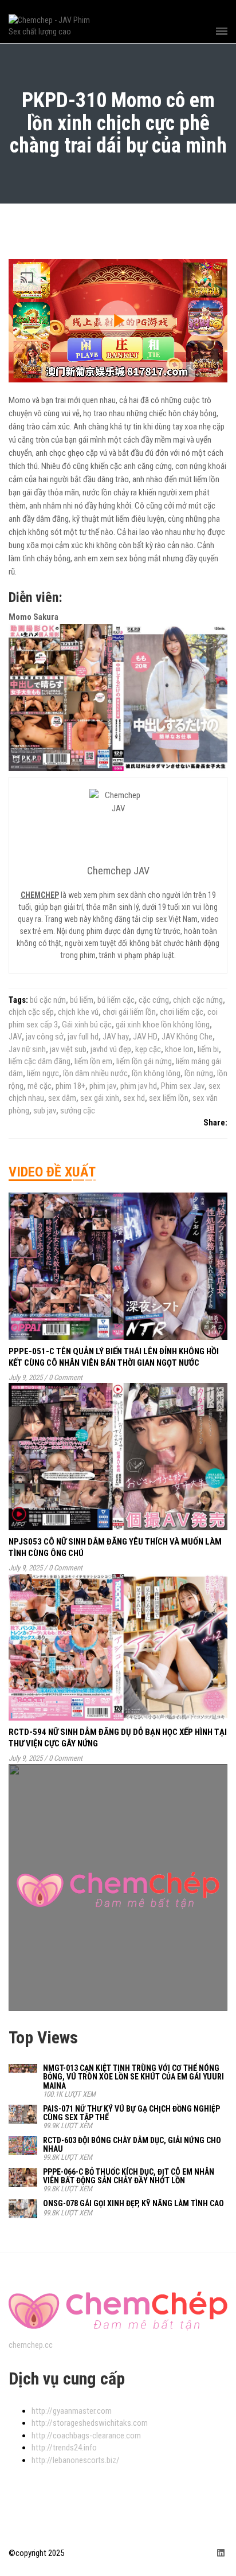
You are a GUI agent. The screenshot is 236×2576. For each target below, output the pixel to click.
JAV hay (116, 1037)
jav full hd (83, 1037)
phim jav (103, 1086)
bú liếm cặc (116, 1000)
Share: (215, 1123)
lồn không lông (156, 1073)
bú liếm (82, 1000)
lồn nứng (199, 1073)
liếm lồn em (93, 1061)
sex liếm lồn (169, 1098)
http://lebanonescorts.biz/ (76, 2460)
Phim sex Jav (183, 1086)
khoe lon (179, 1049)
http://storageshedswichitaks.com (90, 2423)
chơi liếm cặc (182, 1012)
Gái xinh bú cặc (87, 1025)
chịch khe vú (78, 1012)
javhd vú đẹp (111, 1049)
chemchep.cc (31, 2345)
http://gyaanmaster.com (72, 2411)
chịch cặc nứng (198, 1000)
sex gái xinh (100, 1098)
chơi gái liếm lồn (129, 1012)
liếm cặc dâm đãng (40, 1061)
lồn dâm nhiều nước (95, 1073)
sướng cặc (78, 1111)
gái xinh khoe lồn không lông (163, 1025)
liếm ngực (43, 1073)
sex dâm (62, 1098)
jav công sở (45, 1037)
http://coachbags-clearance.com (86, 2436)
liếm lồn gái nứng (144, 1061)
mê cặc (40, 1086)
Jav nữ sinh (27, 1049)
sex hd (134, 1098)
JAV (15, 1037)
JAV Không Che (187, 1037)
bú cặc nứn (48, 1000)
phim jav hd (139, 1086)
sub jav (45, 1111)
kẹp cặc (148, 1049)
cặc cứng (154, 1000)
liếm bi (208, 1049)
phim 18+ (70, 1086)
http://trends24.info (64, 2448)
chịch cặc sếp (31, 1012)
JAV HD (145, 1037)
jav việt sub (68, 1049)
